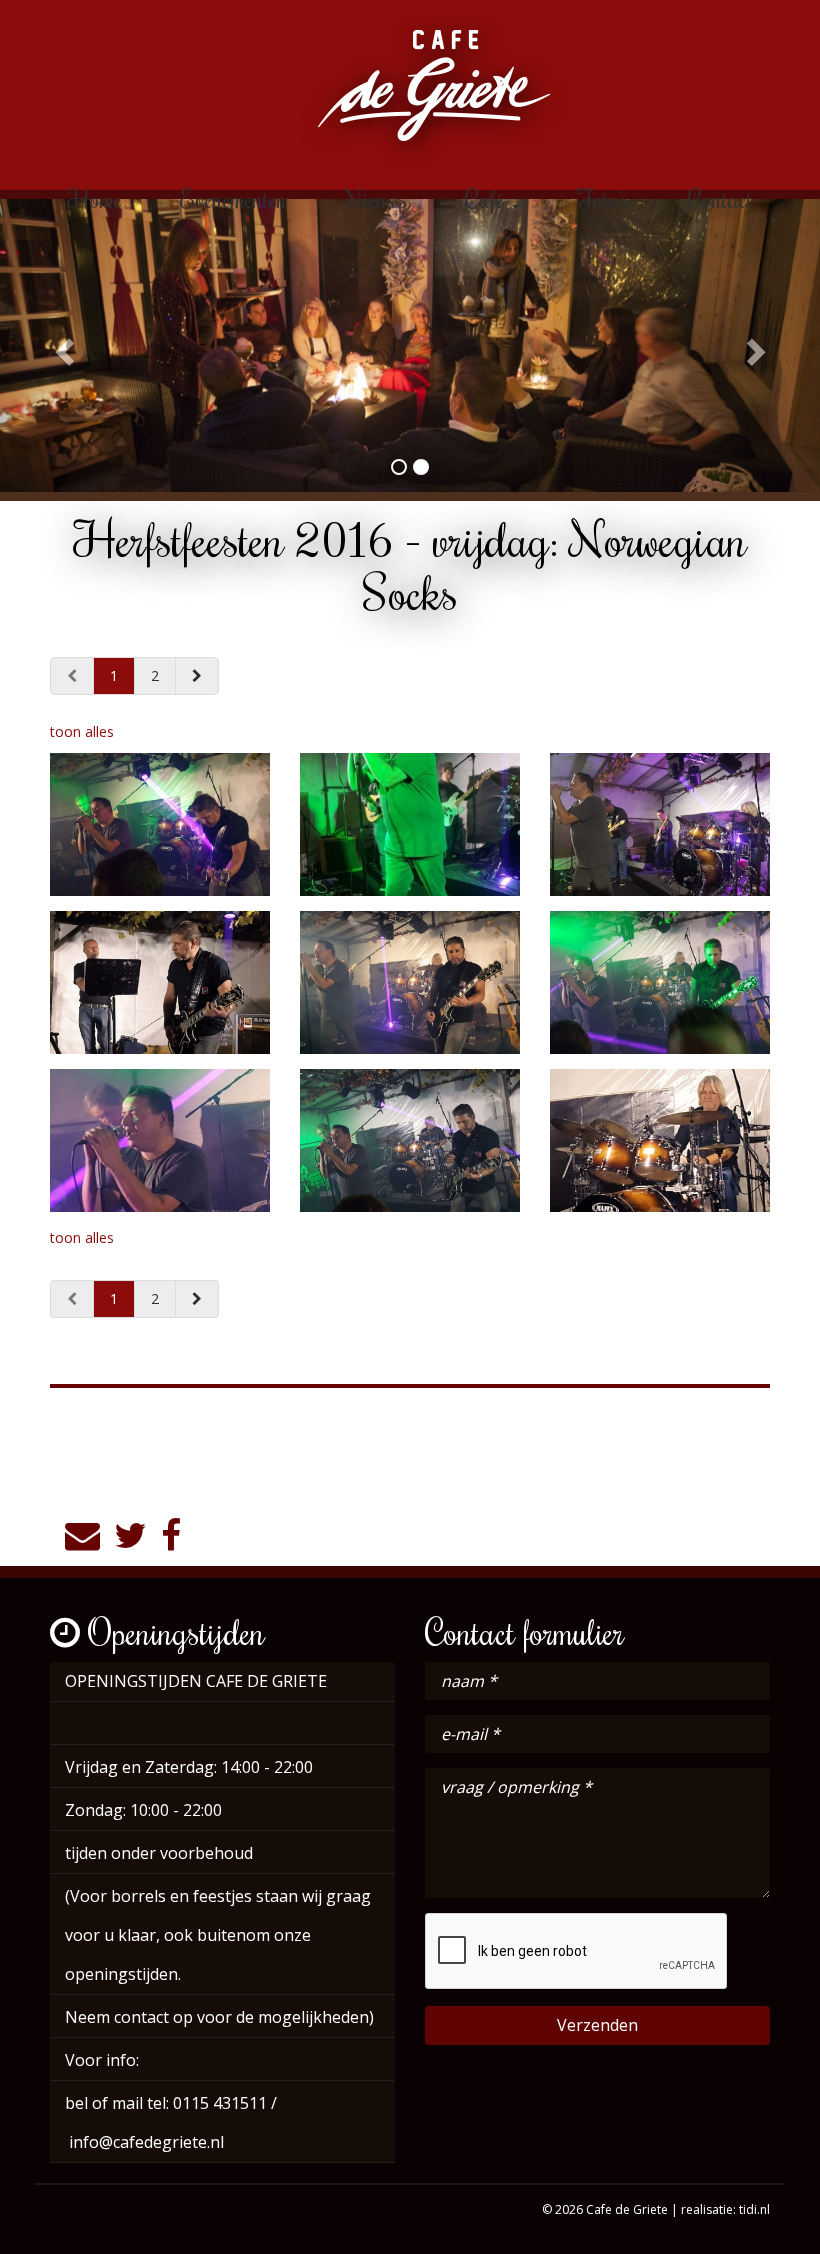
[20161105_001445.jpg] (410, 1140)
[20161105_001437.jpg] (660, 982)
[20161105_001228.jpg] (660, 824)
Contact (720, 198)
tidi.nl (754, 2209)
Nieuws (376, 198)
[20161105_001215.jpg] (410, 824)
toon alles (82, 731)
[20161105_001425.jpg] (410, 982)
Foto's (604, 198)
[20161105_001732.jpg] (660, 1140)
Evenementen (233, 198)
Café (487, 198)
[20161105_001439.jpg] (160, 1140)
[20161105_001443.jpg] (160, 824)
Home (94, 198)
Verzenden (597, 2025)
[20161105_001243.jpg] (160, 982)
